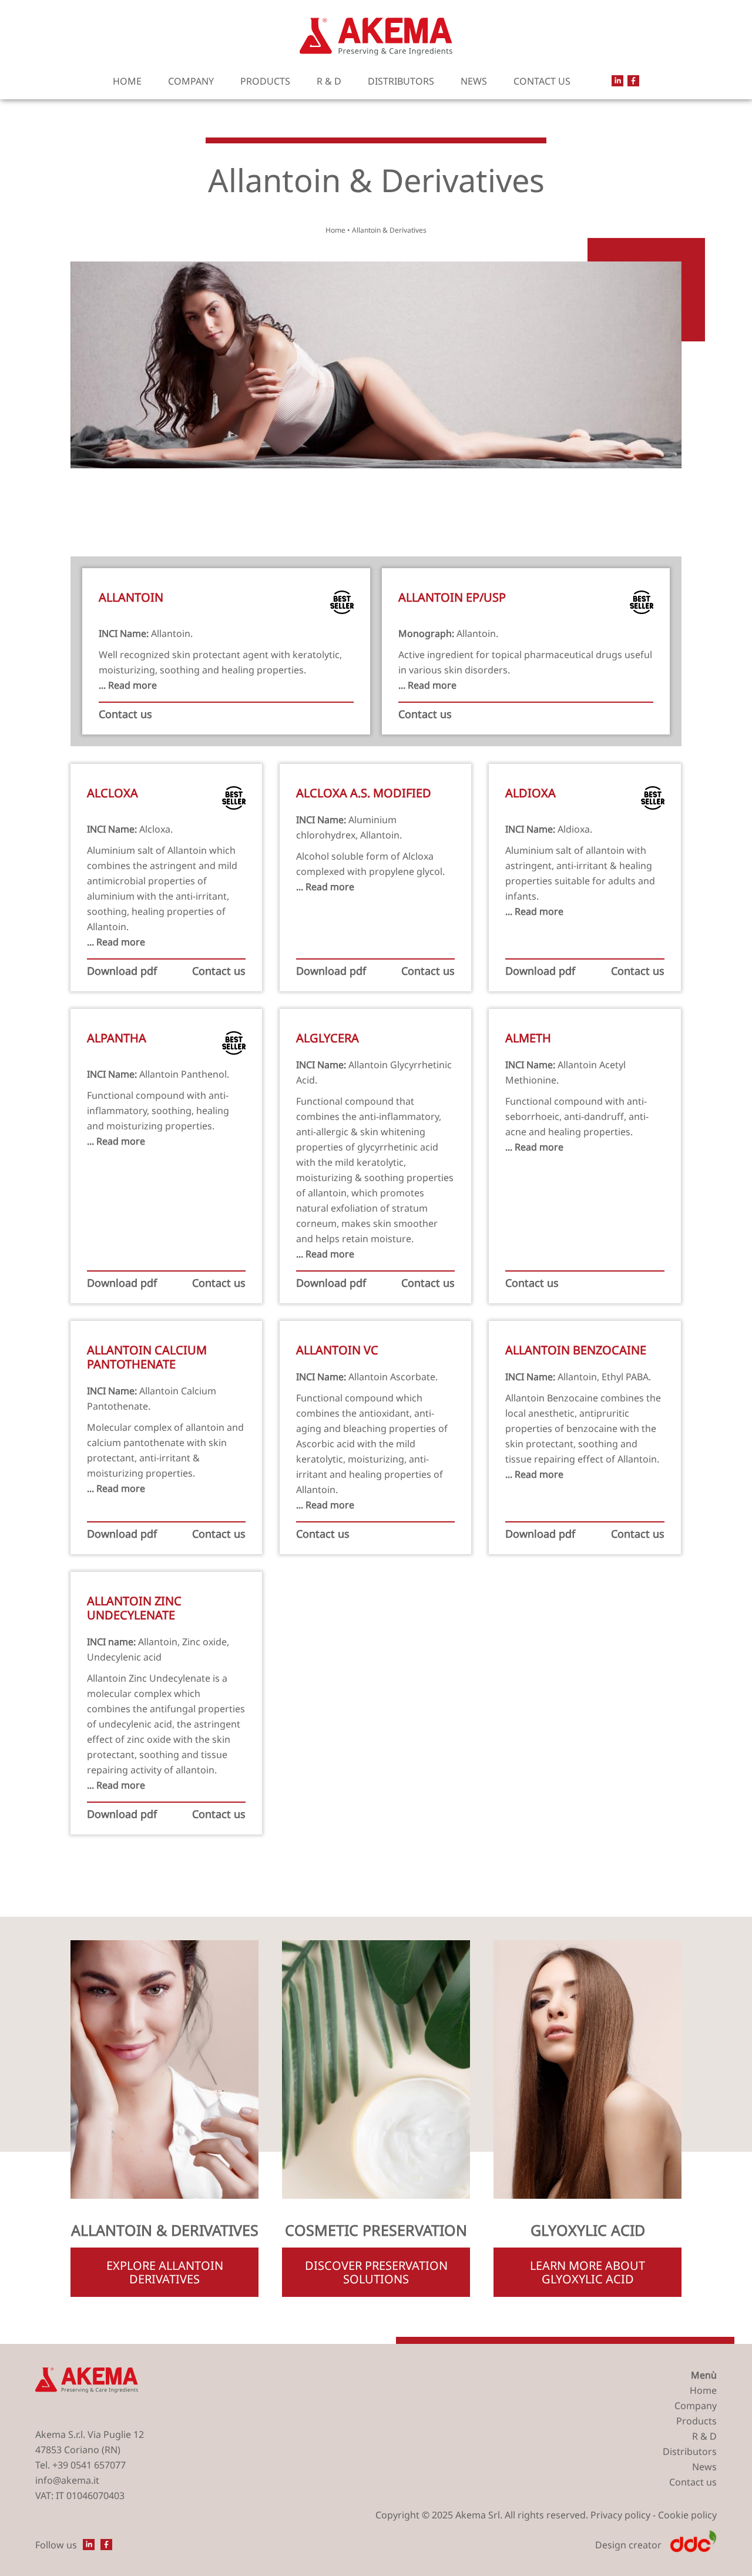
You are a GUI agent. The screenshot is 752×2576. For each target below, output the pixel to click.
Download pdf (122, 971)
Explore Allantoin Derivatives (165, 2272)
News (474, 81)
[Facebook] (633, 81)
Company (191, 81)
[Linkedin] (617, 81)
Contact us (542, 81)
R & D (329, 81)
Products (265, 81)
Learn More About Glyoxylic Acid (587, 2272)
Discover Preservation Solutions (376, 2272)
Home (127, 81)
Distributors (401, 81)
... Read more (128, 685)
